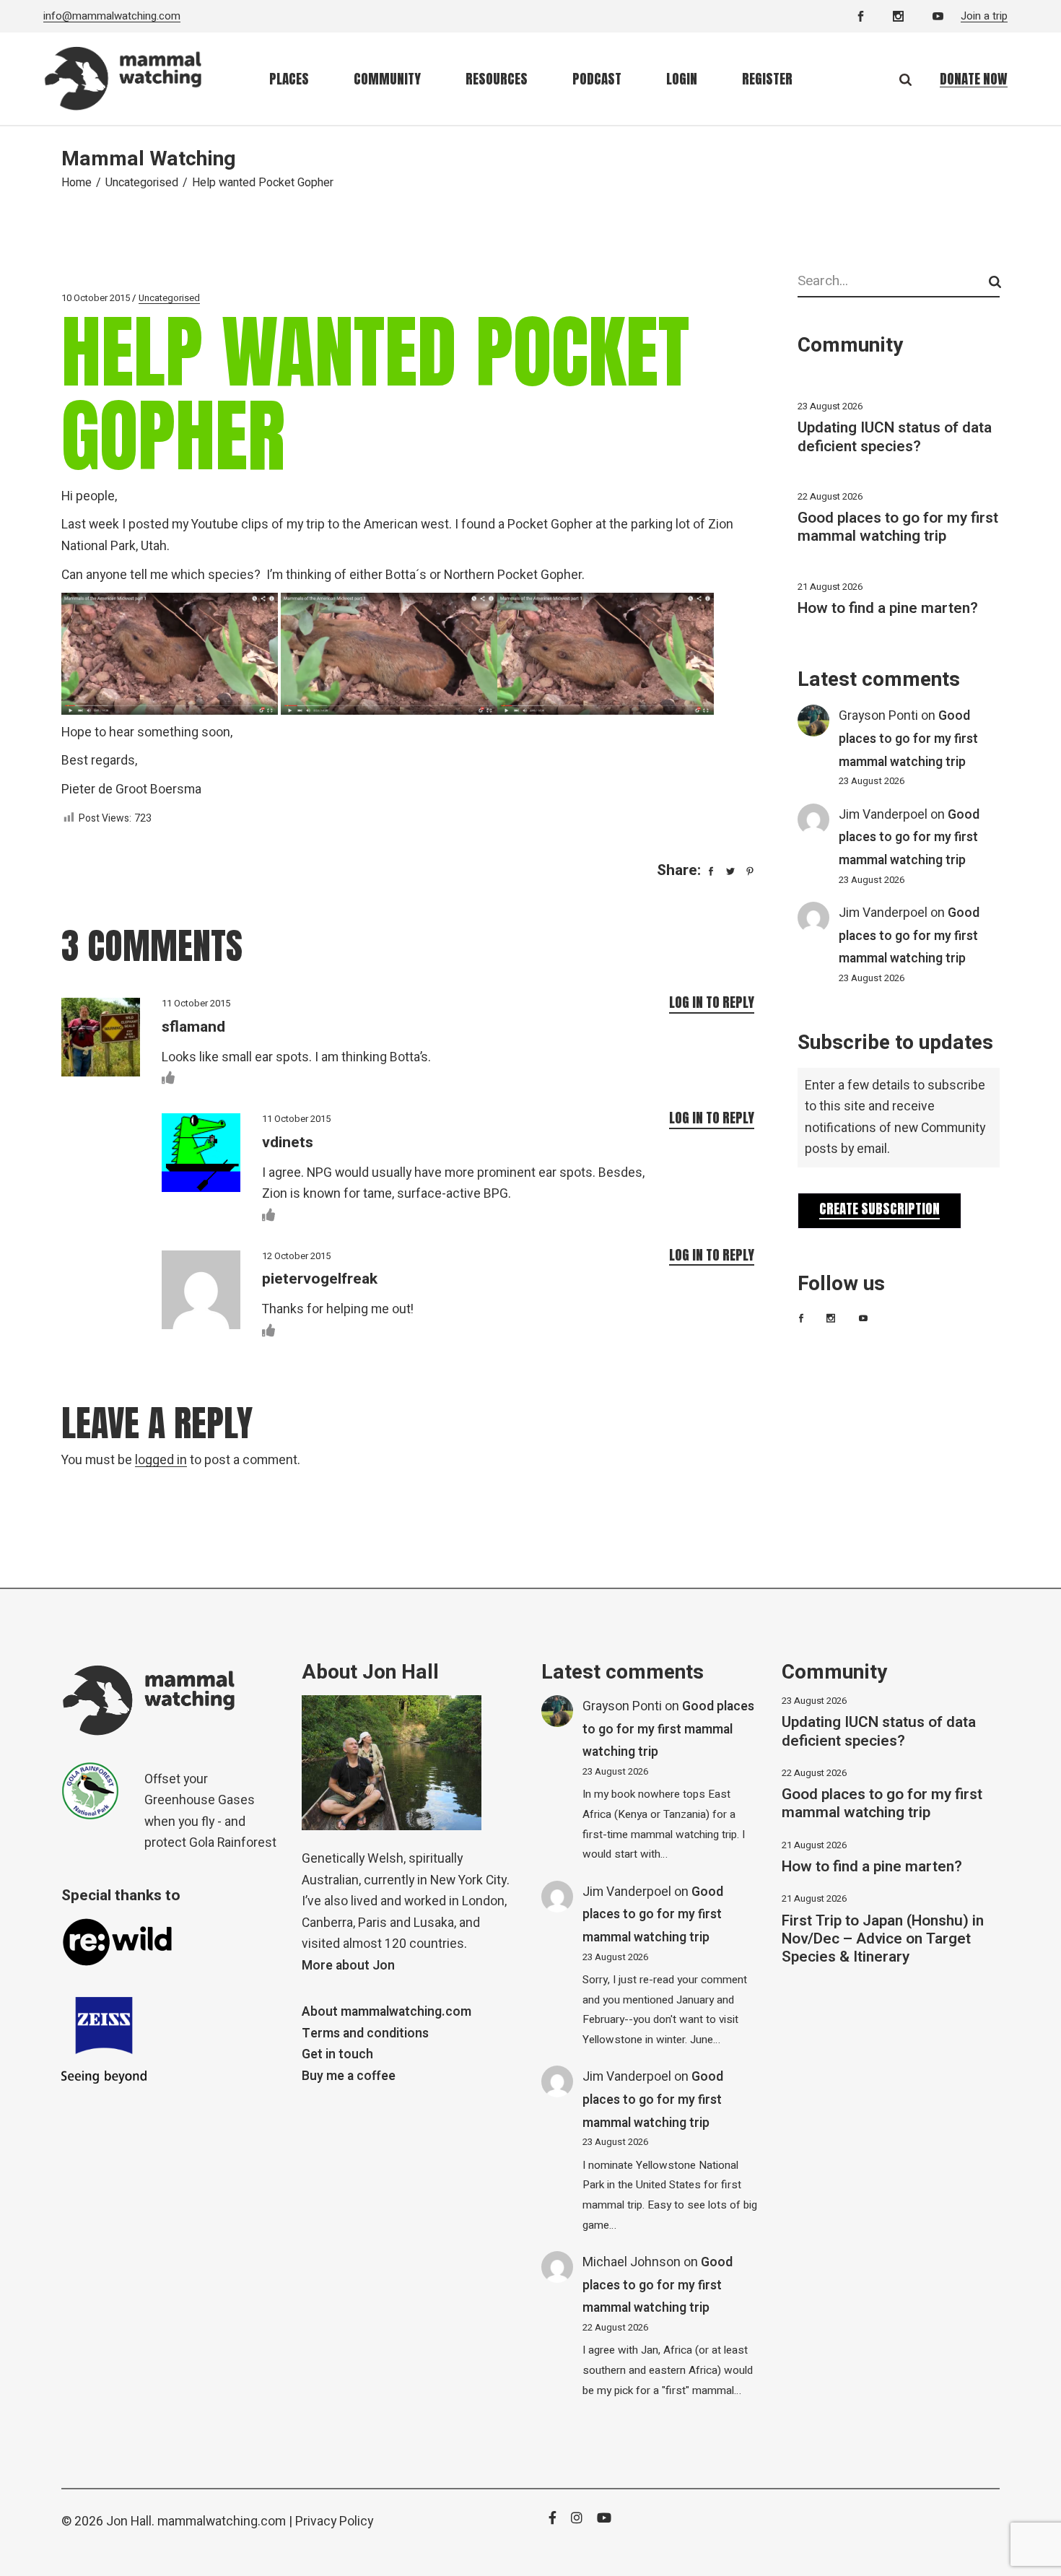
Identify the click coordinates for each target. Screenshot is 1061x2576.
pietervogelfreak (320, 1279)
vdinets (288, 1143)
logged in (161, 1460)
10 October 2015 (96, 298)
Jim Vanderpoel (883, 815)
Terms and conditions (365, 2033)
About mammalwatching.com (387, 2012)
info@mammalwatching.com (112, 16)
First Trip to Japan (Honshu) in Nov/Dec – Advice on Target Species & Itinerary (883, 1939)
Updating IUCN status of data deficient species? (895, 437)
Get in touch (337, 2054)
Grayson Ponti (878, 716)
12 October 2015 (296, 1256)
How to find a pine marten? (888, 608)
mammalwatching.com (222, 2521)
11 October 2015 (196, 1003)
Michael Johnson (632, 2262)
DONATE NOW (974, 79)
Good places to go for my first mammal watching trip (898, 527)
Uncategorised (142, 183)
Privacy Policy (334, 2521)
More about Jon (348, 1966)
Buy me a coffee (349, 2076)
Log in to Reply (712, 1002)
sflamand (193, 1027)
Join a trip (984, 16)
